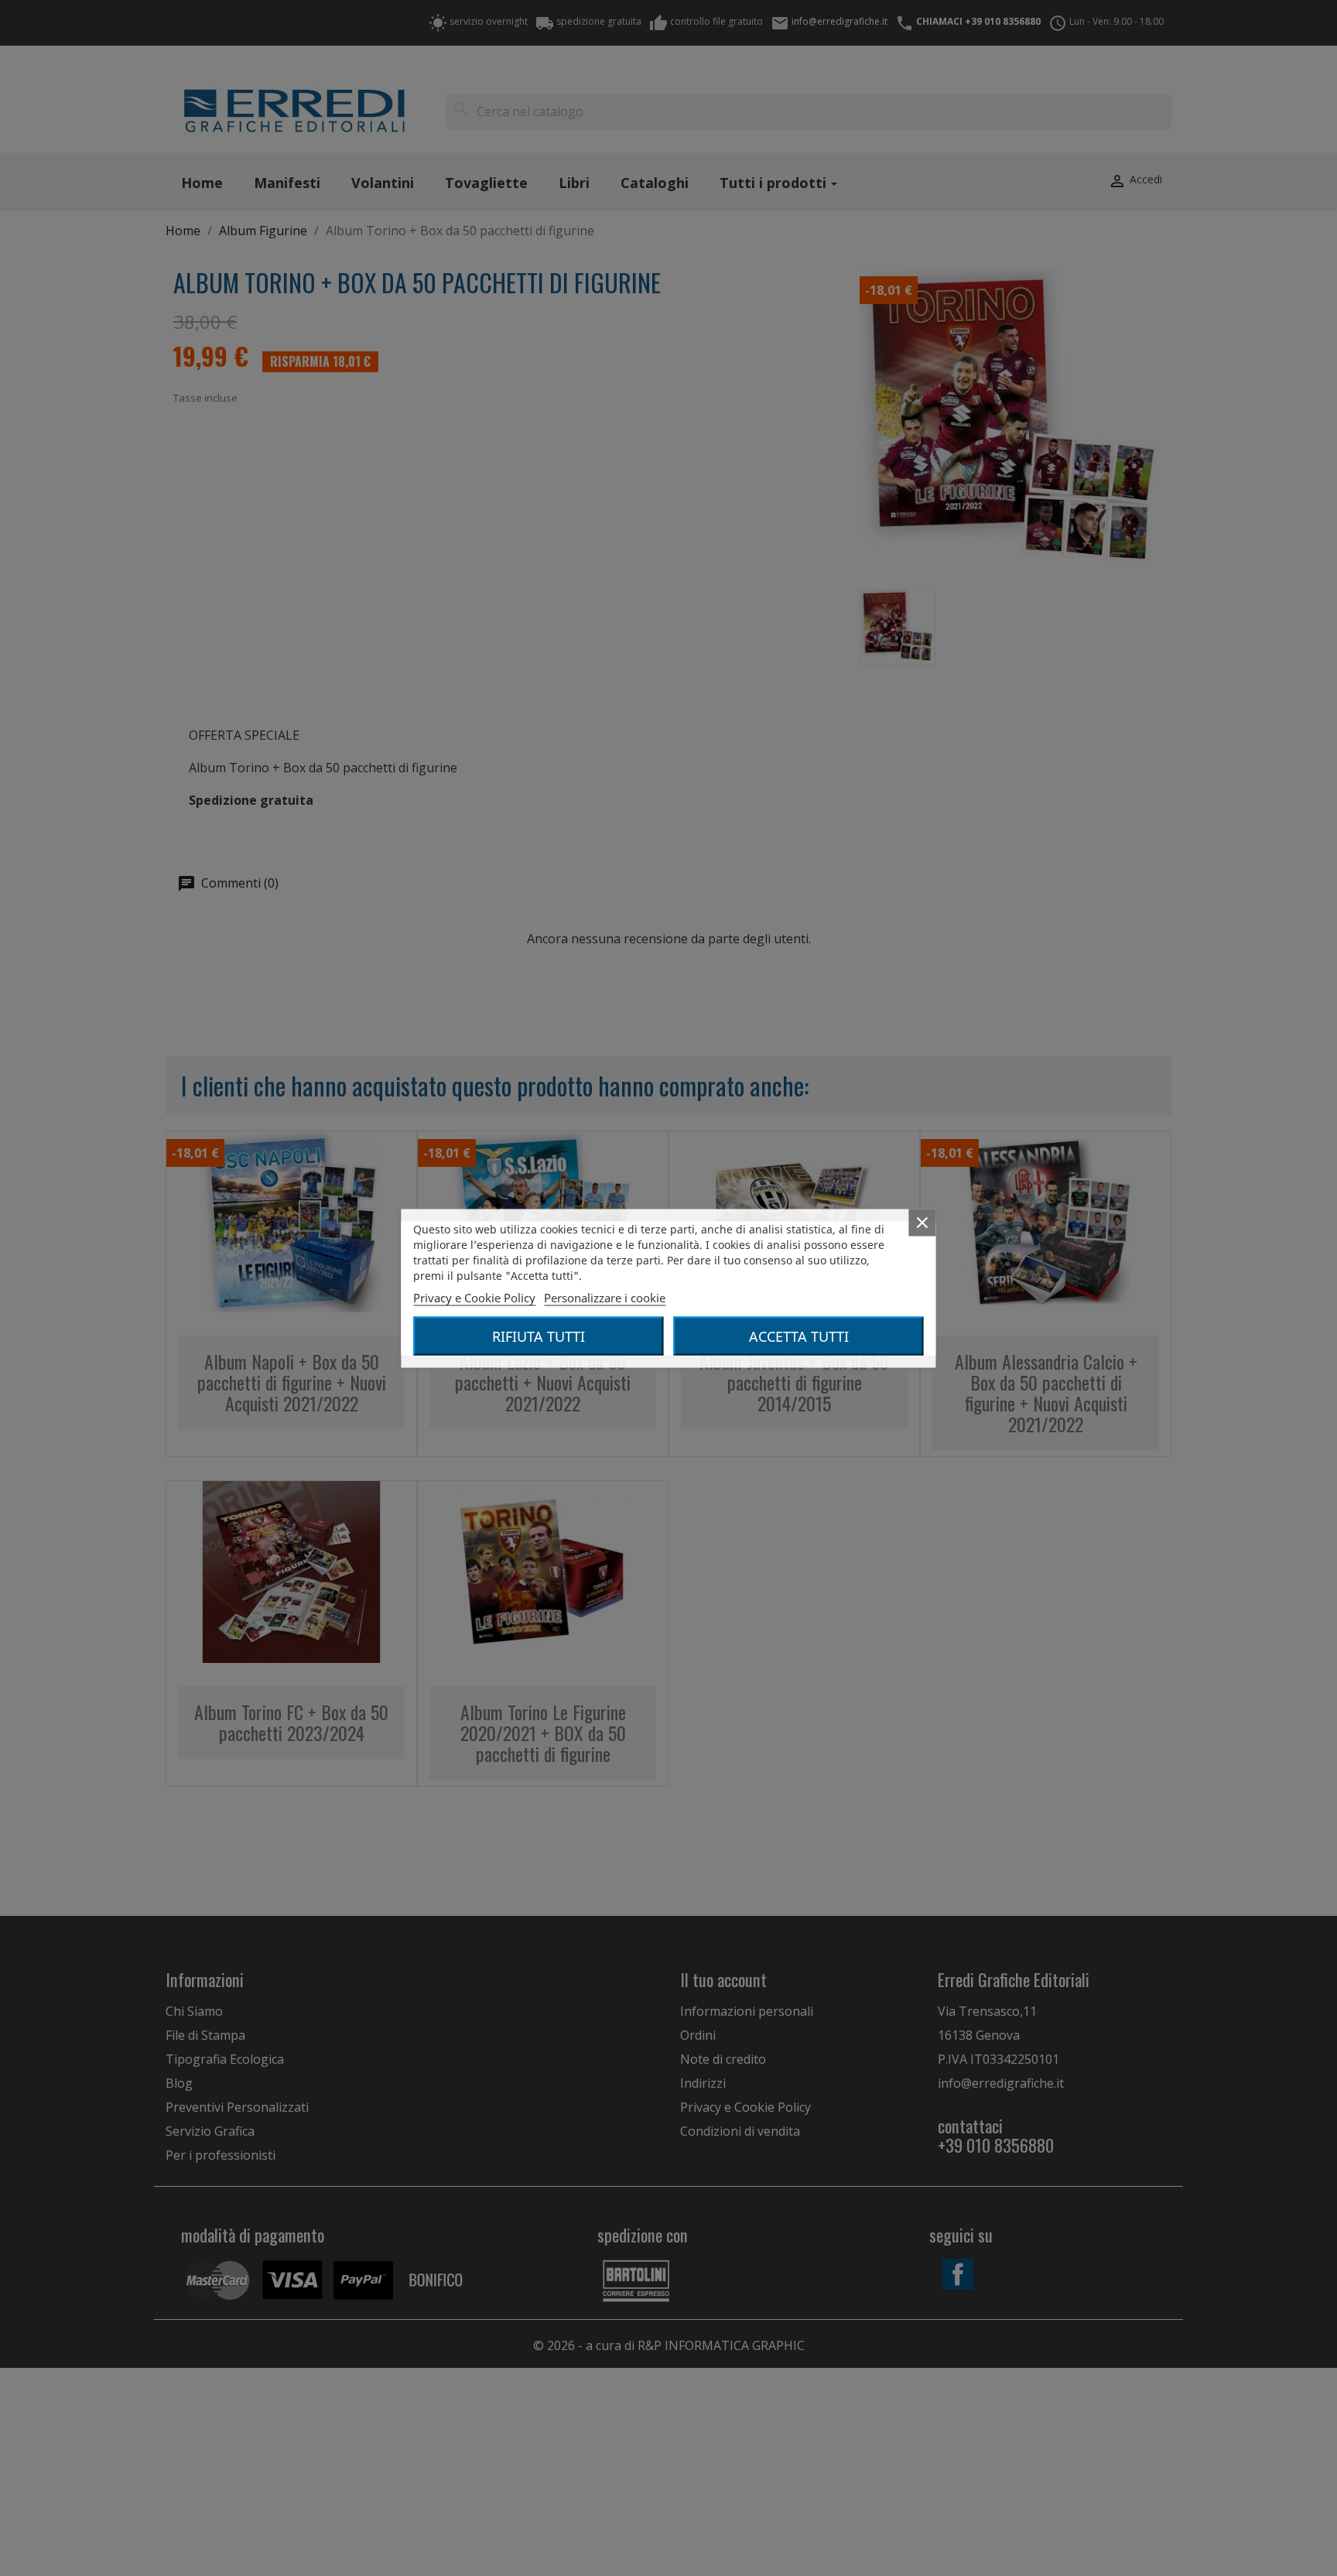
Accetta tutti (799, 1336)
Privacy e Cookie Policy (474, 1297)
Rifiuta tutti (539, 1336)
